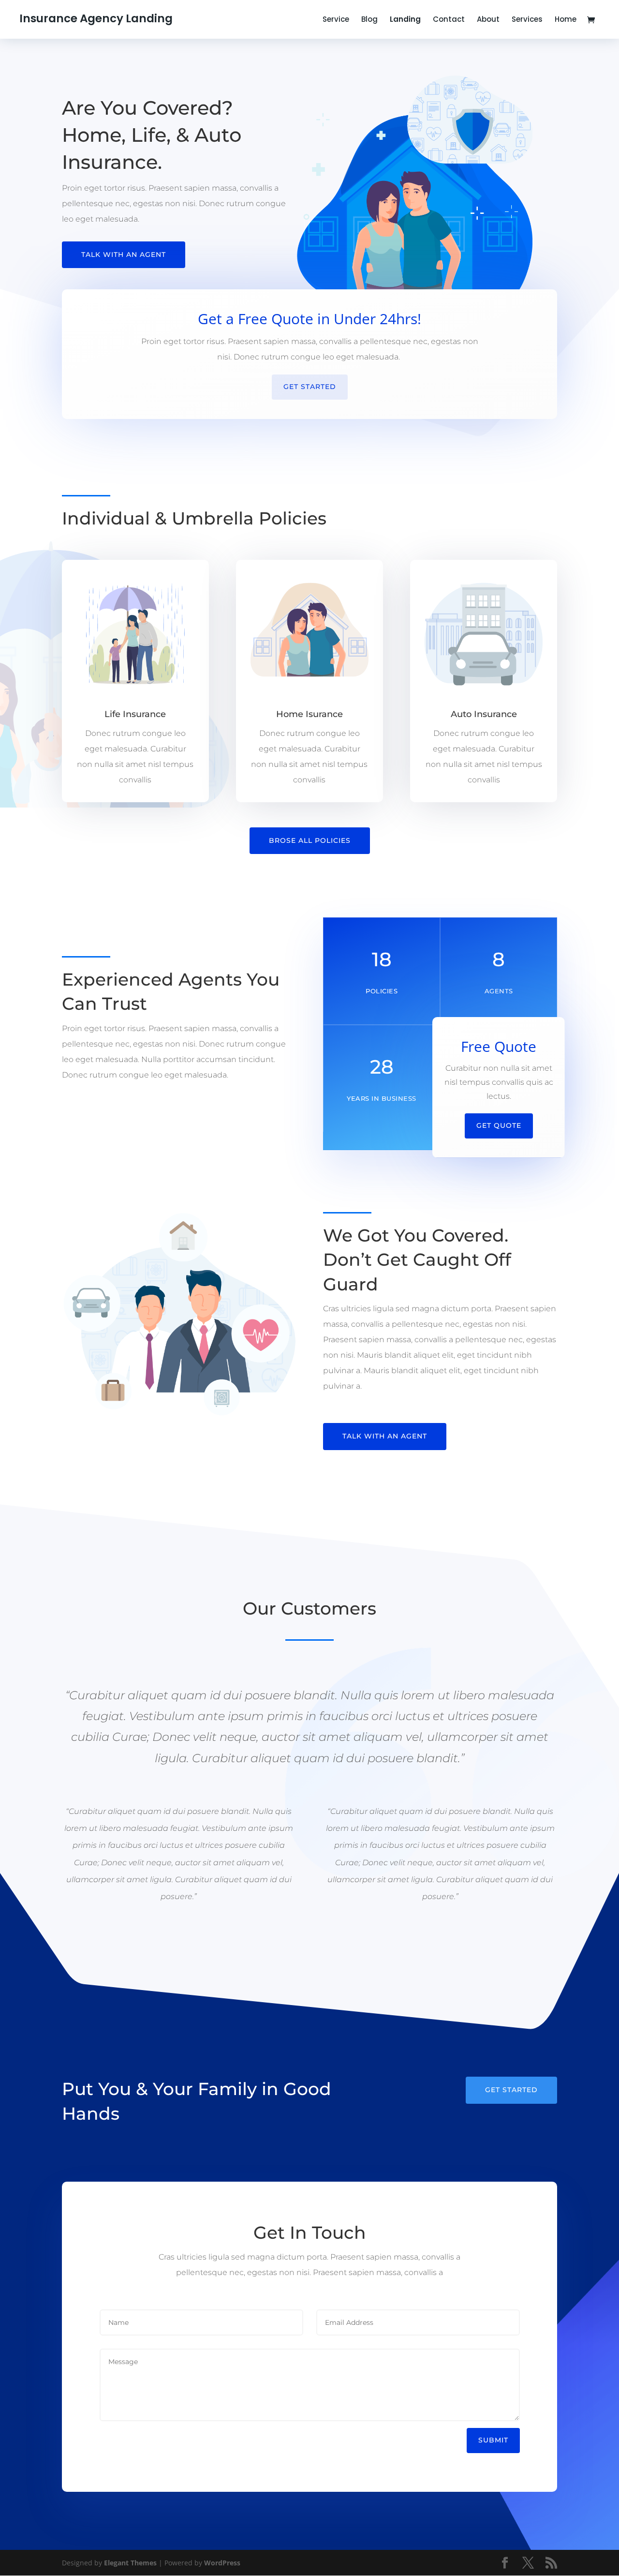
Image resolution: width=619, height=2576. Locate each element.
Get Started (310, 387)
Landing (405, 20)
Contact (449, 20)
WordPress (222, 2563)
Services (527, 20)
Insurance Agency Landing (96, 18)
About (488, 20)
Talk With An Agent (124, 255)
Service (336, 20)
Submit (493, 2440)
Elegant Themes (130, 2563)
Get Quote (499, 1125)
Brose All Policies (310, 840)
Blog (369, 20)
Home (566, 20)
